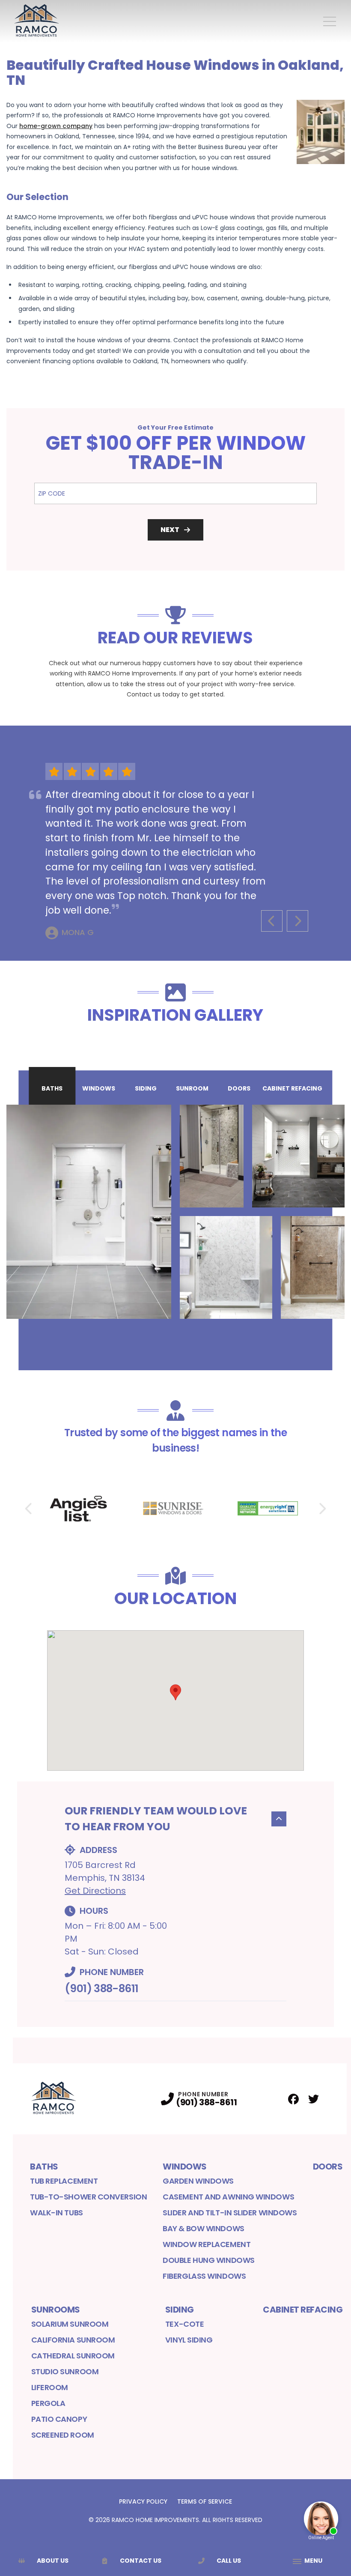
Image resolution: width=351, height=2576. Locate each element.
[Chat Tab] (175, 1288)
